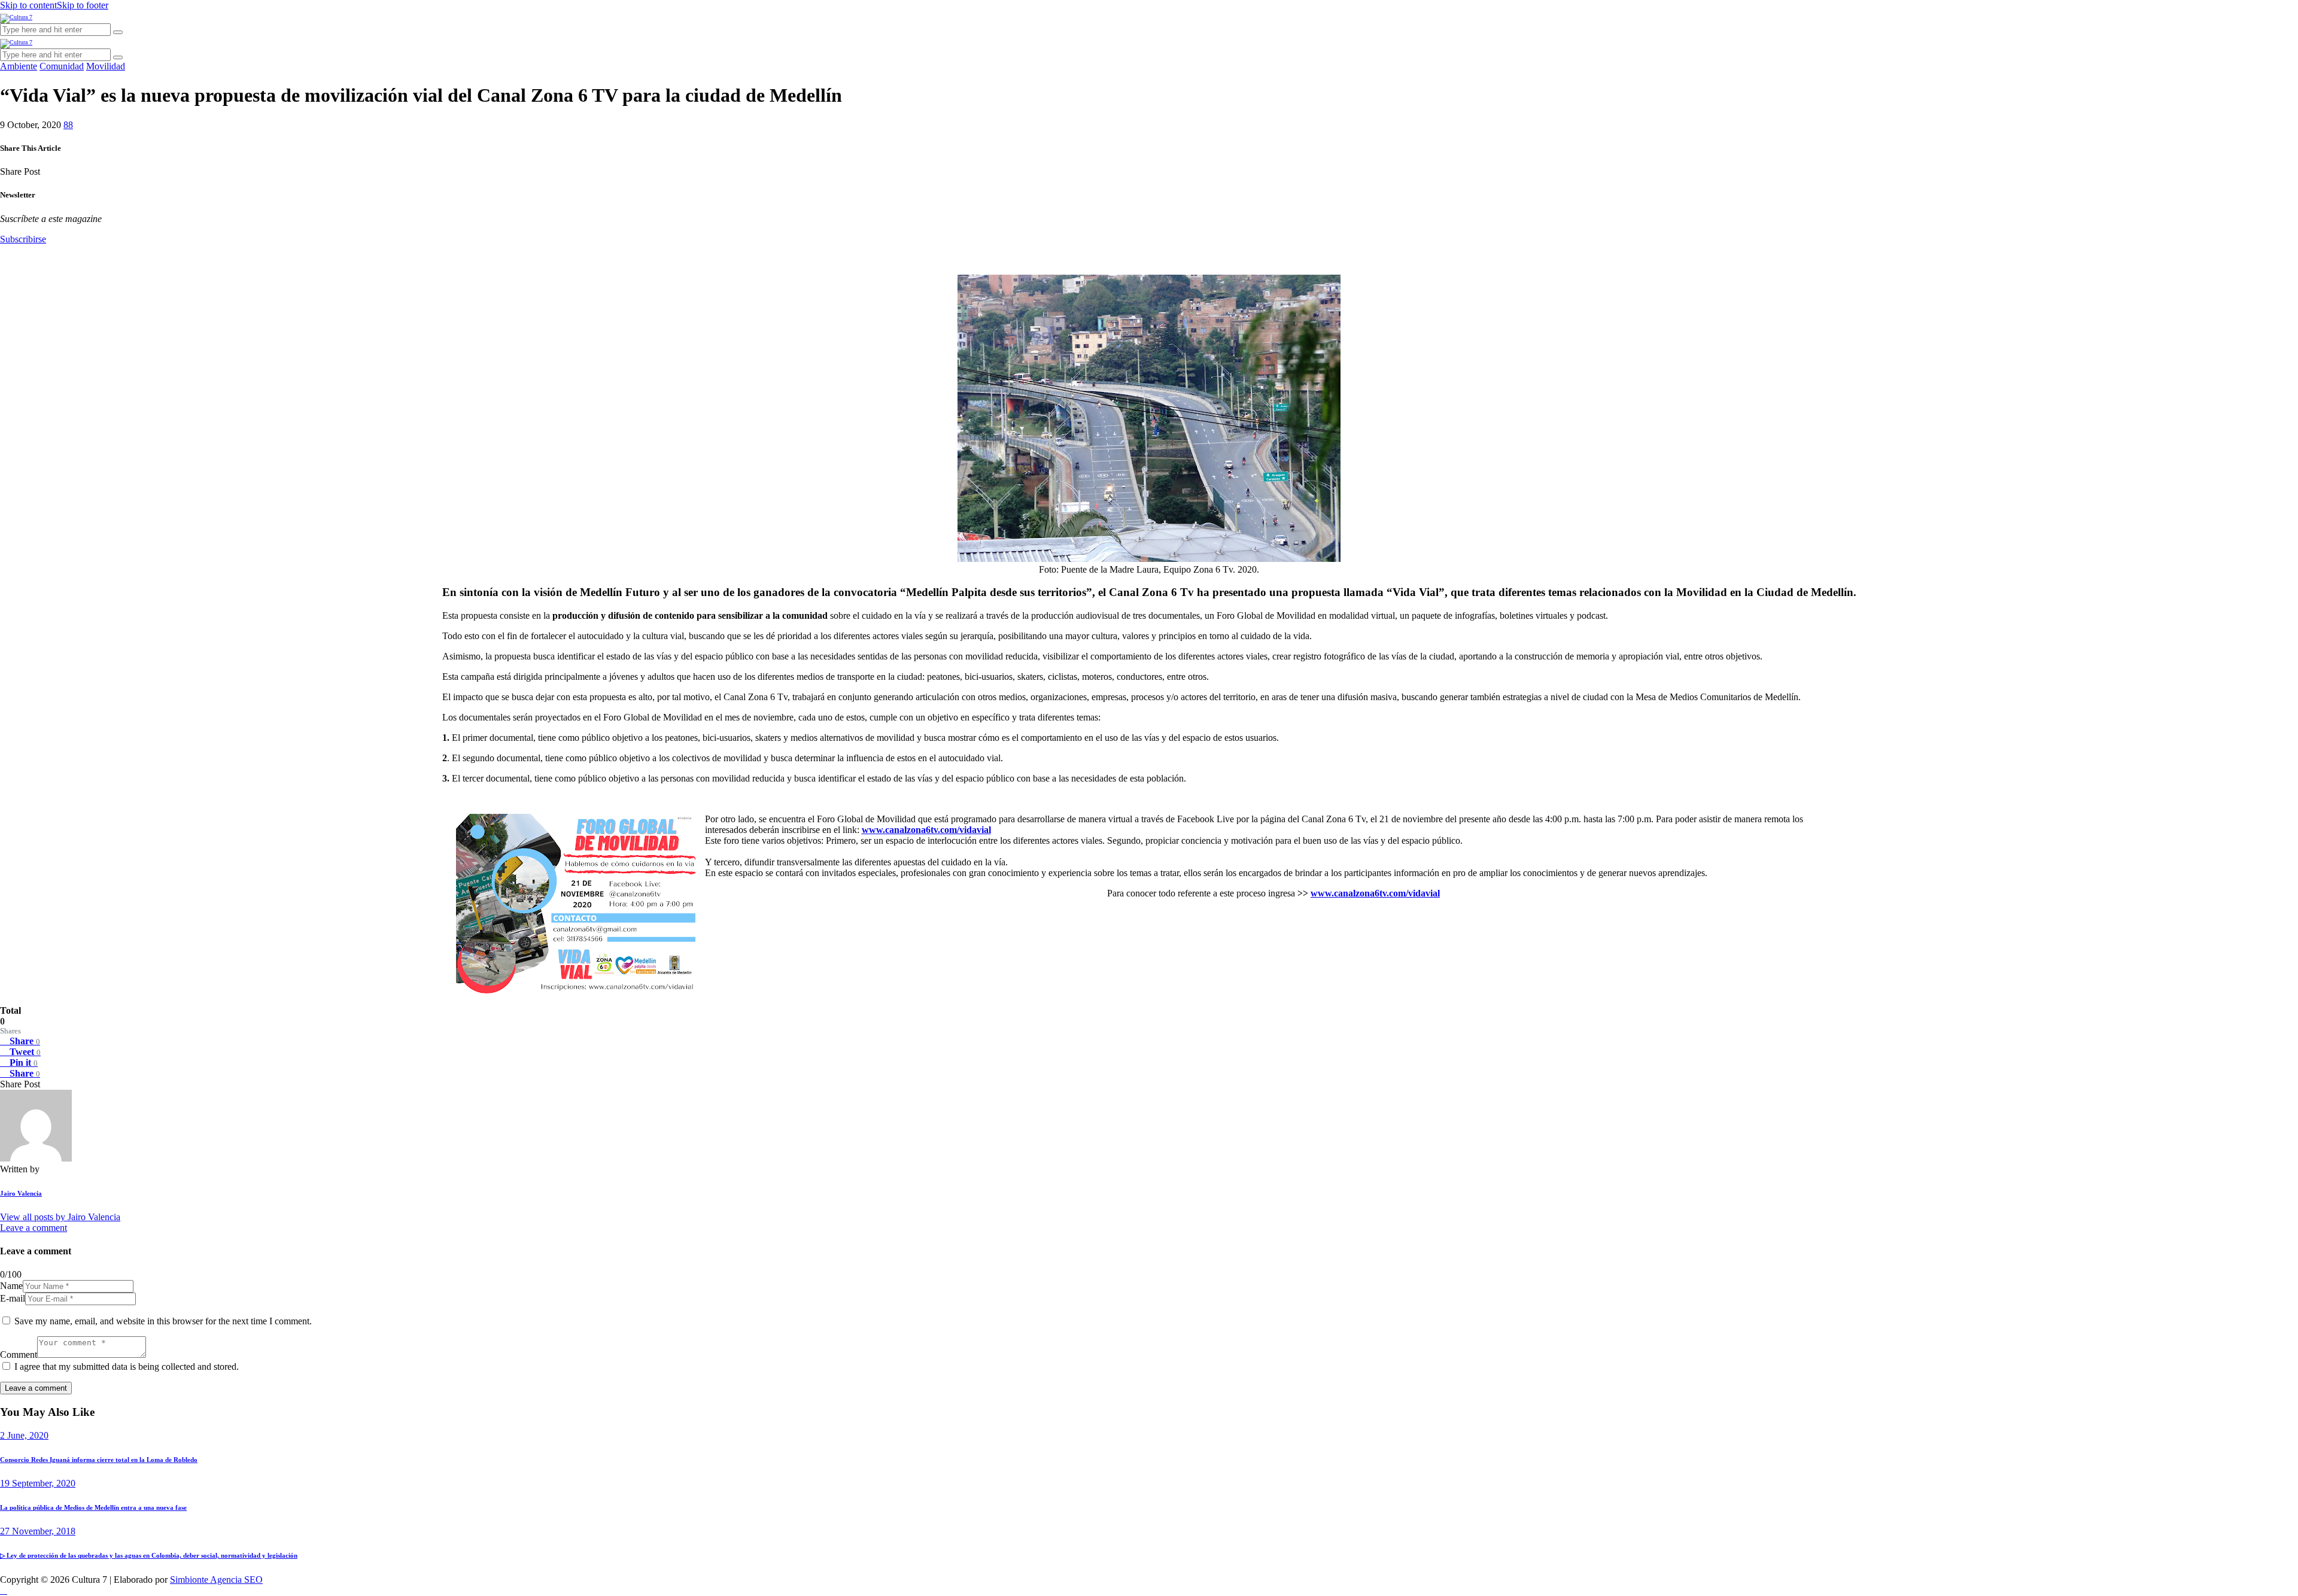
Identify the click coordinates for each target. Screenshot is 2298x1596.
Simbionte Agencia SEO (216, 1580)
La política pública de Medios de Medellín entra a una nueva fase (93, 1507)
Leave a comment (34, 1228)
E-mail (13, 1298)
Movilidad (106, 66)
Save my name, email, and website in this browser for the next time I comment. (163, 1321)
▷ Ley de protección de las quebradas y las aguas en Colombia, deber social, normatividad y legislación (149, 1555)
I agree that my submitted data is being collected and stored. (127, 1367)
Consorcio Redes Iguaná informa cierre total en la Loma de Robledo (99, 1460)
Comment (19, 1355)
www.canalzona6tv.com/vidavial (926, 830)
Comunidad (62, 66)
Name (11, 1286)
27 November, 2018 (38, 1531)
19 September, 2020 (38, 1483)
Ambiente (19, 66)
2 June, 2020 (24, 1435)
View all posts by (60, 1217)
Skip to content (28, 5)
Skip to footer (83, 5)
